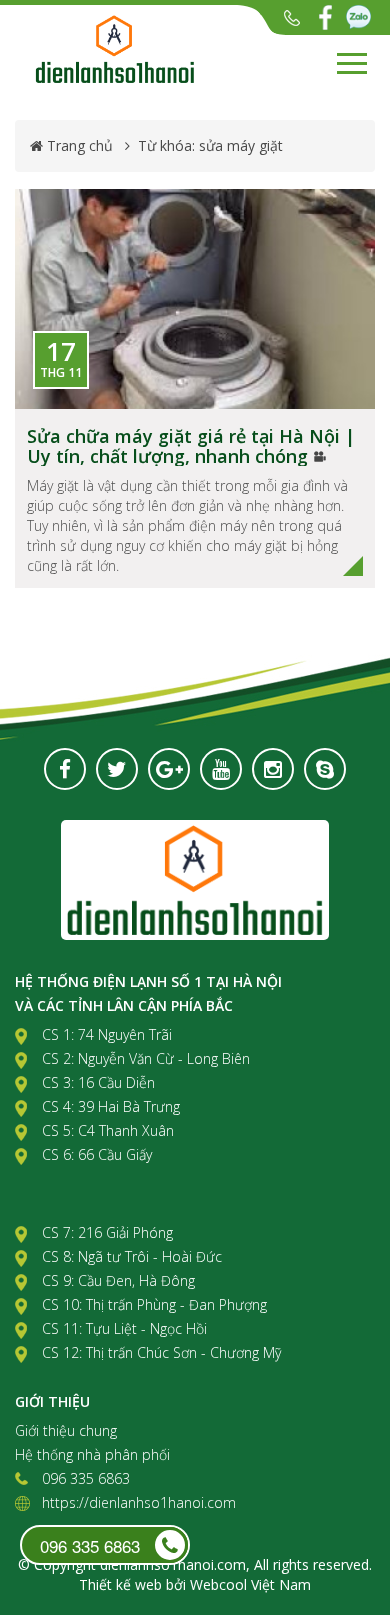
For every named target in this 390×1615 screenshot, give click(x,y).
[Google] (169, 769)
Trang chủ (80, 145)
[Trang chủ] (155, 49)
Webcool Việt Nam (250, 1584)
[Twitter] (117, 769)
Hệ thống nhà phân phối (92, 1454)
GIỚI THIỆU (52, 1401)
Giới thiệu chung (66, 1430)
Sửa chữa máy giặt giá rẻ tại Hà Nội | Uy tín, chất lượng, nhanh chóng (191, 446)
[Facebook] (325, 17)
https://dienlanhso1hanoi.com (139, 1502)
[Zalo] (358, 17)
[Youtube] (221, 769)
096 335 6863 (292, 18)
